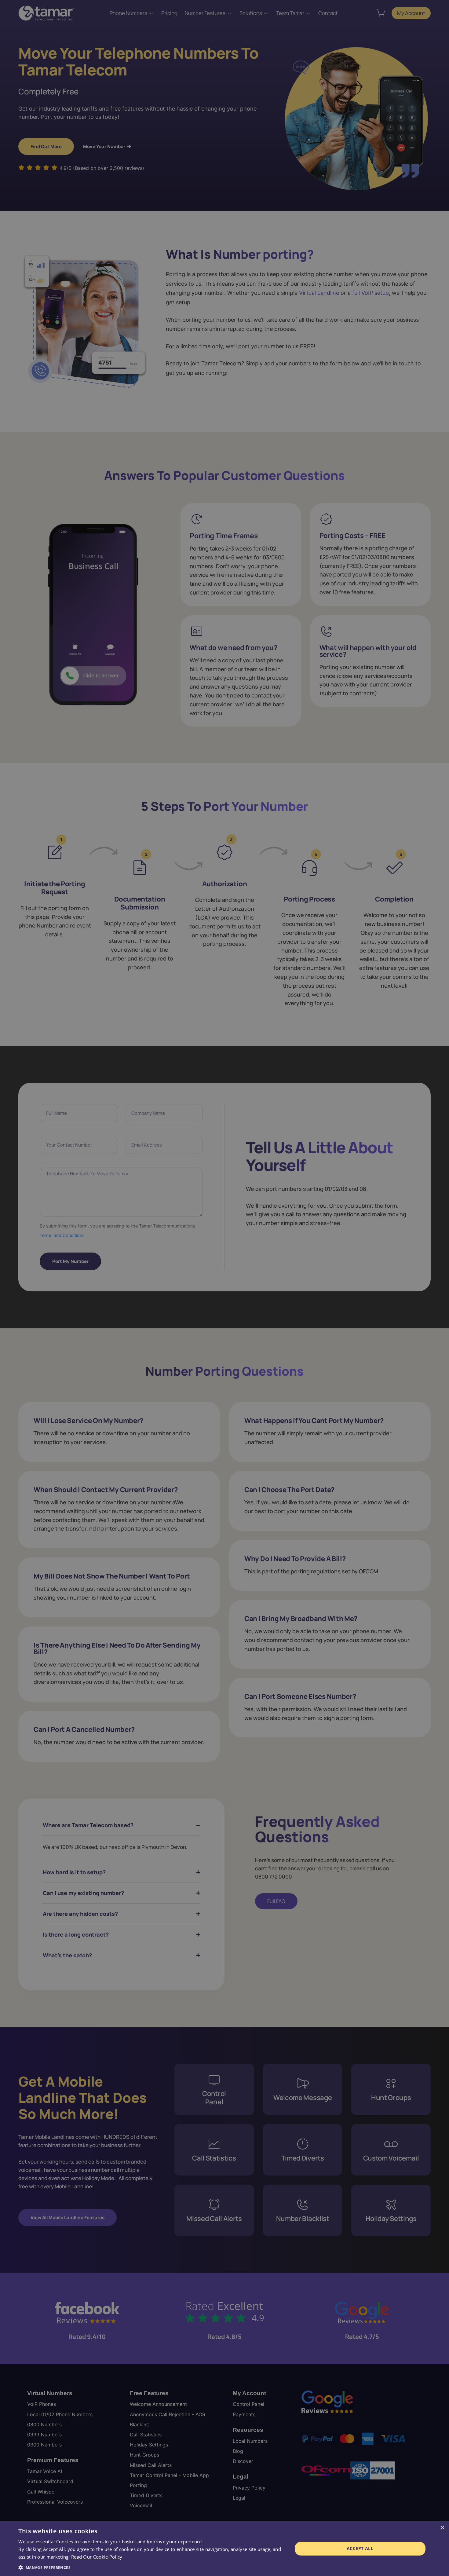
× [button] (442, 2528)
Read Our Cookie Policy (97, 2557)
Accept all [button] (360, 2548)
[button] (151, 2568)
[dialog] (224, 2549)
